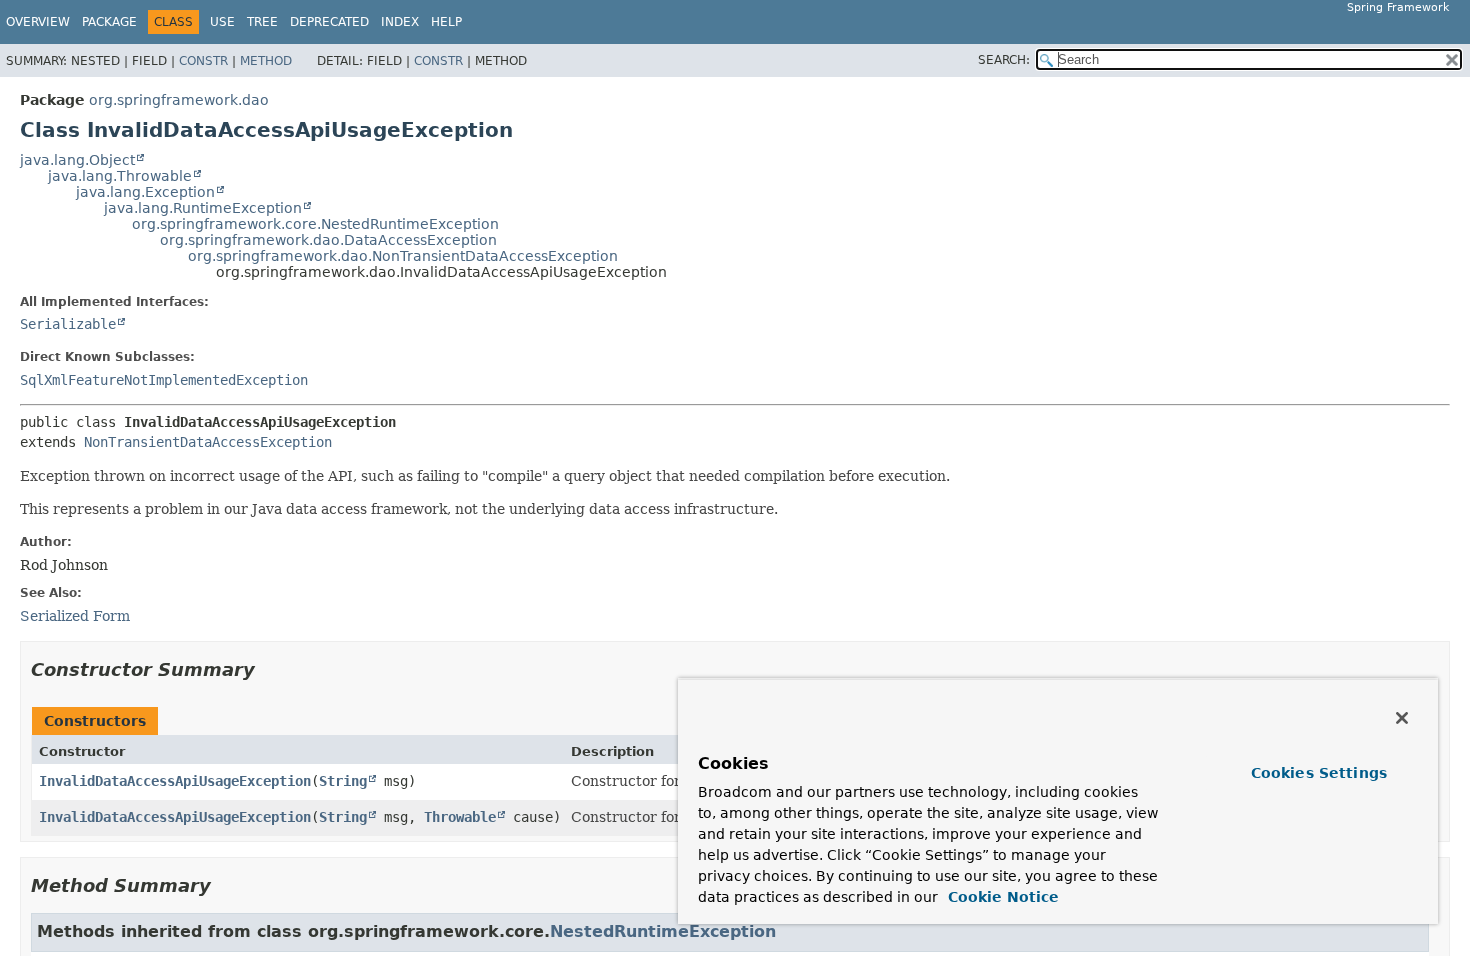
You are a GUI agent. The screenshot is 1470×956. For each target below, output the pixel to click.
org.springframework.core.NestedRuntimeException (315, 224)
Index (400, 22)
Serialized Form (75, 616)
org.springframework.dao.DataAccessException (328, 240)
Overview (38, 22)
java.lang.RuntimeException (203, 208)
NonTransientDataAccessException (208, 442)
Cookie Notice (1001, 897)
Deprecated (329, 22)
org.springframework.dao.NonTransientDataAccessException (403, 256)
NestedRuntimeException (663, 931)
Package (109, 22)
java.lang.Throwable (120, 176)
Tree (262, 22)
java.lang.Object (77, 160)
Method (266, 61)
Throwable (460, 817)
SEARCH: (1004, 60)
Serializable (68, 324)
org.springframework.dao (179, 100)
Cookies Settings (1319, 773)
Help (446, 22)
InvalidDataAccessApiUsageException (175, 781)
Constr (203, 61)
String (343, 781)
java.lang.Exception (145, 192)
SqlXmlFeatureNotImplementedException (164, 380)
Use (222, 22)
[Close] (1402, 718)
